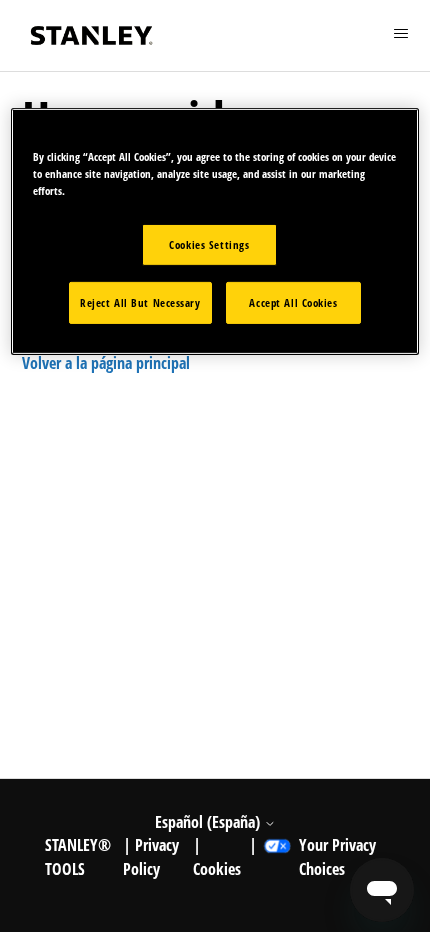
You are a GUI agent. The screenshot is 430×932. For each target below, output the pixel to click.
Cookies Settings (209, 244)
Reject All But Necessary (140, 302)
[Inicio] (92, 35)
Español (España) (209, 822)
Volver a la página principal (106, 363)
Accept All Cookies (293, 302)
